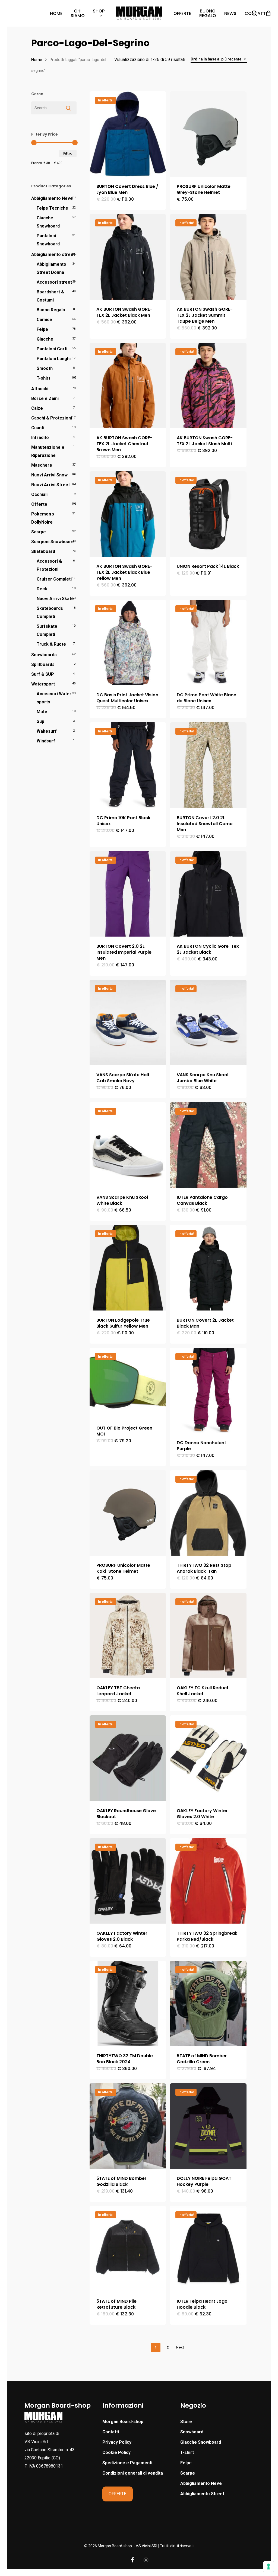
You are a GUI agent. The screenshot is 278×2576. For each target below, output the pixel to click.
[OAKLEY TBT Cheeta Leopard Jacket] (128, 1635)
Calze (37, 408)
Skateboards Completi (50, 612)
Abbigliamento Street (202, 2494)
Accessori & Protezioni (49, 565)
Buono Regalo (51, 310)
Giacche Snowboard (48, 222)
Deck (42, 589)
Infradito (40, 438)
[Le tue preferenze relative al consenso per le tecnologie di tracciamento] (268, 2567)
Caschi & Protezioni (52, 418)
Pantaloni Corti (52, 349)
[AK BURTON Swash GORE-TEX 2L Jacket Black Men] (128, 257)
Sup (40, 721)
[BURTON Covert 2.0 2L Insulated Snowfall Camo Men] (208, 765)
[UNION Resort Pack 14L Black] (208, 514)
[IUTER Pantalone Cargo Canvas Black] (208, 1145)
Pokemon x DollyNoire (43, 518)
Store (186, 2422)
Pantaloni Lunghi (54, 359)
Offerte (39, 504)
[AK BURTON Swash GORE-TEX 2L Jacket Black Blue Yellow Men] (128, 514)
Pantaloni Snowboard (48, 240)
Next (180, 2347)
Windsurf (46, 741)
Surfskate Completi (47, 630)
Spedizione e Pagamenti (127, 2463)
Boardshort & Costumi (50, 296)
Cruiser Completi (54, 579)
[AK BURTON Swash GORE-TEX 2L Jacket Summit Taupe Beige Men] (208, 257)
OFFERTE (117, 2494)
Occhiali (39, 494)
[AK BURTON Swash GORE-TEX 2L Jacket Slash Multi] (208, 385)
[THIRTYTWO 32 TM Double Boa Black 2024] (128, 2003)
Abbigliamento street (53, 254)
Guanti (38, 428)
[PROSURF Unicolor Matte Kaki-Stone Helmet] (128, 1513)
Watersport (43, 684)
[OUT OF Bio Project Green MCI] (128, 1383)
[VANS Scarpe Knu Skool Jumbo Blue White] (208, 1022)
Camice (44, 320)
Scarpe (39, 532)
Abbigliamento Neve (52, 198)
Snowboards (44, 655)
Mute (42, 712)
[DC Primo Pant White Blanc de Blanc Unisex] (208, 643)
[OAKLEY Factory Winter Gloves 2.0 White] (208, 1758)
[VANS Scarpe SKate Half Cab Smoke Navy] (128, 1022)
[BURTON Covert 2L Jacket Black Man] (208, 1268)
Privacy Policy (117, 2442)
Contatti (111, 2432)
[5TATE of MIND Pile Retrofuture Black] (128, 2249)
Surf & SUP (43, 674)
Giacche (45, 339)
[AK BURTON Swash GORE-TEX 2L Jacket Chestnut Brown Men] (128, 385)
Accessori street (54, 282)
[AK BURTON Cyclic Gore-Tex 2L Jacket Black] (208, 894)
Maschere (42, 465)
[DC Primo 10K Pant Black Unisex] (128, 765)
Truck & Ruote (51, 644)
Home (37, 60)
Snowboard (192, 2432)
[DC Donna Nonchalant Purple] (208, 1390)
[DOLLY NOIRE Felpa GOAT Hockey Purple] (208, 2126)
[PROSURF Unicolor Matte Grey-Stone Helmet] (208, 134)
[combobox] (219, 59)
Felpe (42, 329)
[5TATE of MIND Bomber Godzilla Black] (128, 2126)
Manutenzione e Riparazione (48, 451)
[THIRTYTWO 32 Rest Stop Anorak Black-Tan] (208, 1513)
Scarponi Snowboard (52, 542)
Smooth (45, 368)
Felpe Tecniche (52, 208)
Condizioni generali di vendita (133, 2473)
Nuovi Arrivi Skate (55, 599)
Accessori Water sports (54, 698)
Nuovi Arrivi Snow (49, 475)
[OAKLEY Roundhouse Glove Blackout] (128, 1758)
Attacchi (40, 389)
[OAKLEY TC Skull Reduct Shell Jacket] (208, 1635)
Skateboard (43, 551)
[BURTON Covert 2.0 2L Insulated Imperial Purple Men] (128, 894)
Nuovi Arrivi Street (50, 485)
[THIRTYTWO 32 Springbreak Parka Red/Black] (208, 1881)
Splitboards (43, 664)
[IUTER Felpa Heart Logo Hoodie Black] (208, 2249)
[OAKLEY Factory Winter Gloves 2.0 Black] (128, 1881)
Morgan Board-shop (123, 2422)
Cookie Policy (116, 2452)
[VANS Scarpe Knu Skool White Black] (128, 1145)
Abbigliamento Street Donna (51, 268)
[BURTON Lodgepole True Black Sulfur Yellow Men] (128, 1268)
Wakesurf (47, 731)
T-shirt (43, 378)
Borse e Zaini (45, 398)
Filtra (68, 153)
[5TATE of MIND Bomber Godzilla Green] (208, 2003)
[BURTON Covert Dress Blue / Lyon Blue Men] (128, 134)
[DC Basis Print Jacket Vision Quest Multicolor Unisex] (128, 643)
